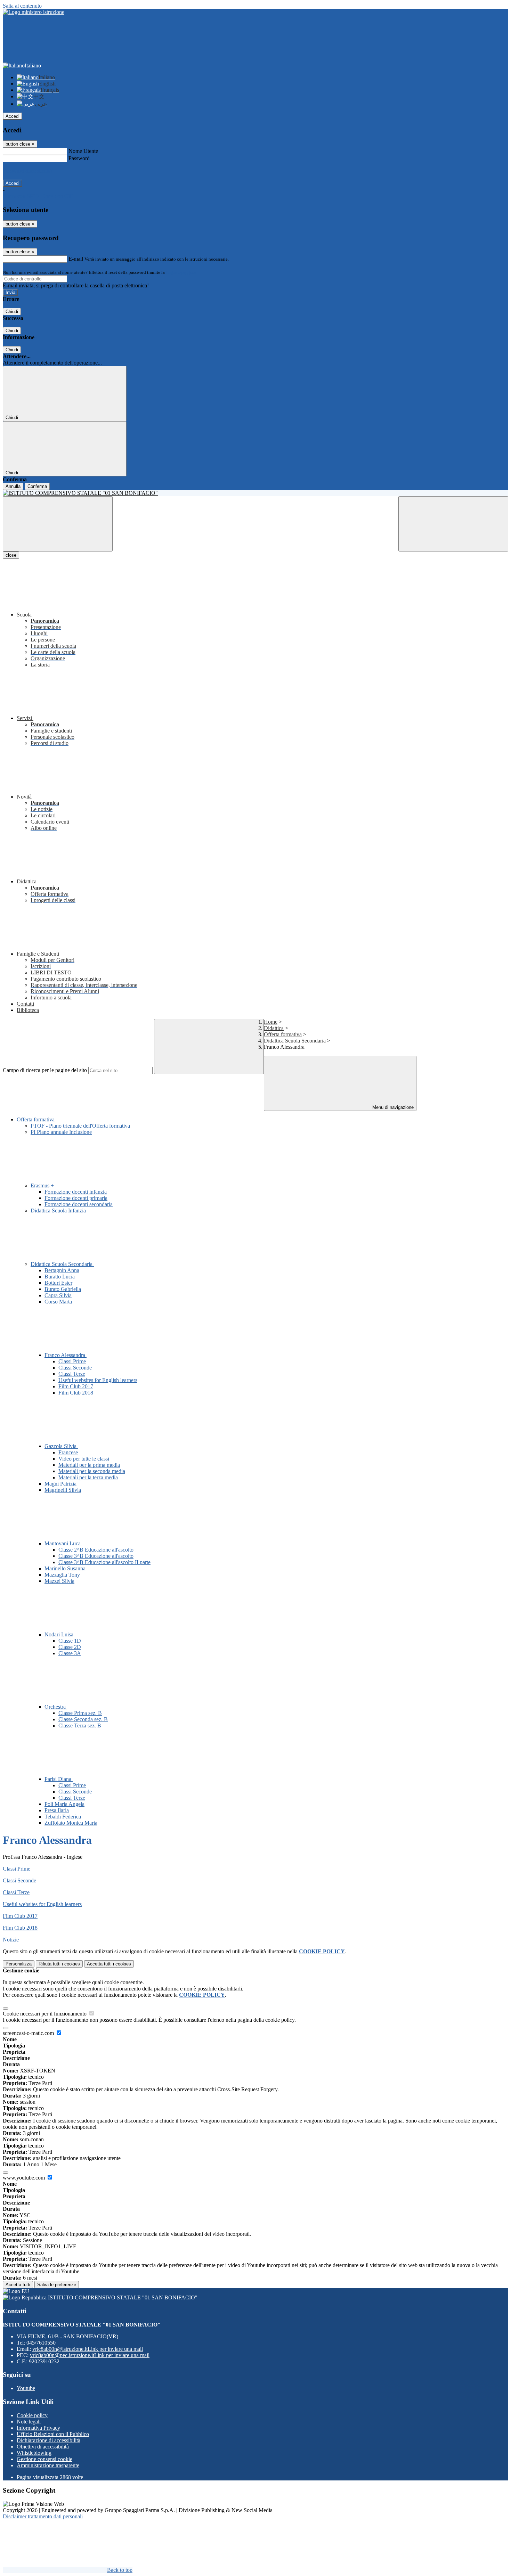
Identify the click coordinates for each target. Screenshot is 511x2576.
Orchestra (56, 1707)
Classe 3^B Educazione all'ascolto (96, 1556)
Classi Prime (72, 1361)
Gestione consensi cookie (44, 2459)
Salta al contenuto (22, 6)
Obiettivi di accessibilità (43, 2447)
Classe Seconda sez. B (83, 1719)
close (11, 555)
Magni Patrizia (60, 1484)
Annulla (13, 486)
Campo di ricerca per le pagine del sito (45, 1070)
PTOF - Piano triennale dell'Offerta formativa (80, 1126)
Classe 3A (70, 1653)
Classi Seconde (75, 1368)
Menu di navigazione (392, 1107)
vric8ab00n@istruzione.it (88, 2349)
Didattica (274, 1028)
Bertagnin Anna (62, 1270)
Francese (68, 1452)
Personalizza (19, 1964)
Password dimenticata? (28, 171)
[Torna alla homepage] (255, 493)
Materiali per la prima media (89, 1465)
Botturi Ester (58, 1283)
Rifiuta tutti (59, 1964)
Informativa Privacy (38, 2428)
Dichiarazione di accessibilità (48, 2440)
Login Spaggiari (181, 272)
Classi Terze (72, 1374)
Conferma (37, 486)
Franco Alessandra (66, 1355)
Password (79, 158)
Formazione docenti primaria (76, 1198)
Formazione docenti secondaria (79, 1204)
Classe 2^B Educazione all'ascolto (96, 1550)
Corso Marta (58, 1302)
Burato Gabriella (63, 1289)
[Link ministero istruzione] (34, 12)
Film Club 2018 (76, 1393)
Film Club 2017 (76, 1386)
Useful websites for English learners (98, 1380)
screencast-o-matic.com (29, 2033)
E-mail (76, 259)
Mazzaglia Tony (62, 1575)
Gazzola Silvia (61, 1446)
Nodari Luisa (60, 1634)
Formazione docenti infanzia (76, 1192)
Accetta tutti (109, 1964)
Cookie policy (32, 2415)
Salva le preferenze (57, 2285)
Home (271, 1022)
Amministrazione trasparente (48, 2465)
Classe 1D (70, 1641)
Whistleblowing (34, 2453)
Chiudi (12, 312)
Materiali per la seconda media (92, 1471)
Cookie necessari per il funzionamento (45, 2014)
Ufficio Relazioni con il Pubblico (53, 2434)
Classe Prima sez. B (80, 1713)
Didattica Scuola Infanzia (58, 1211)
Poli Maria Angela (64, 1804)
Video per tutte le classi (84, 1459)
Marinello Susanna (65, 1568)
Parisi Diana (59, 1779)
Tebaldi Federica (63, 1817)
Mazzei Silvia (59, 1581)
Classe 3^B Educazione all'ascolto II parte (104, 1562)
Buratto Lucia (60, 1277)
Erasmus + (43, 1185)
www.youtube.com (25, 2178)
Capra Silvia (58, 1295)
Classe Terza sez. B (80, 1725)
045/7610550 (41, 2343)
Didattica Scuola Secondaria (295, 1041)
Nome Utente (83, 151)
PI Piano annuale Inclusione (61, 1132)
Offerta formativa (283, 1034)
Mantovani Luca (63, 1543)
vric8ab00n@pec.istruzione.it (90, 2355)
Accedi (13, 116)
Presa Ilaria (57, 1810)
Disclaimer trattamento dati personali (43, 2516)
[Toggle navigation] (58, 524)
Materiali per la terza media (88, 1477)
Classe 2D (70, 1647)
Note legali (29, 2422)
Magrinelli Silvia (63, 1490)
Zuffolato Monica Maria (71, 1823)
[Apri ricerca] (453, 524)
